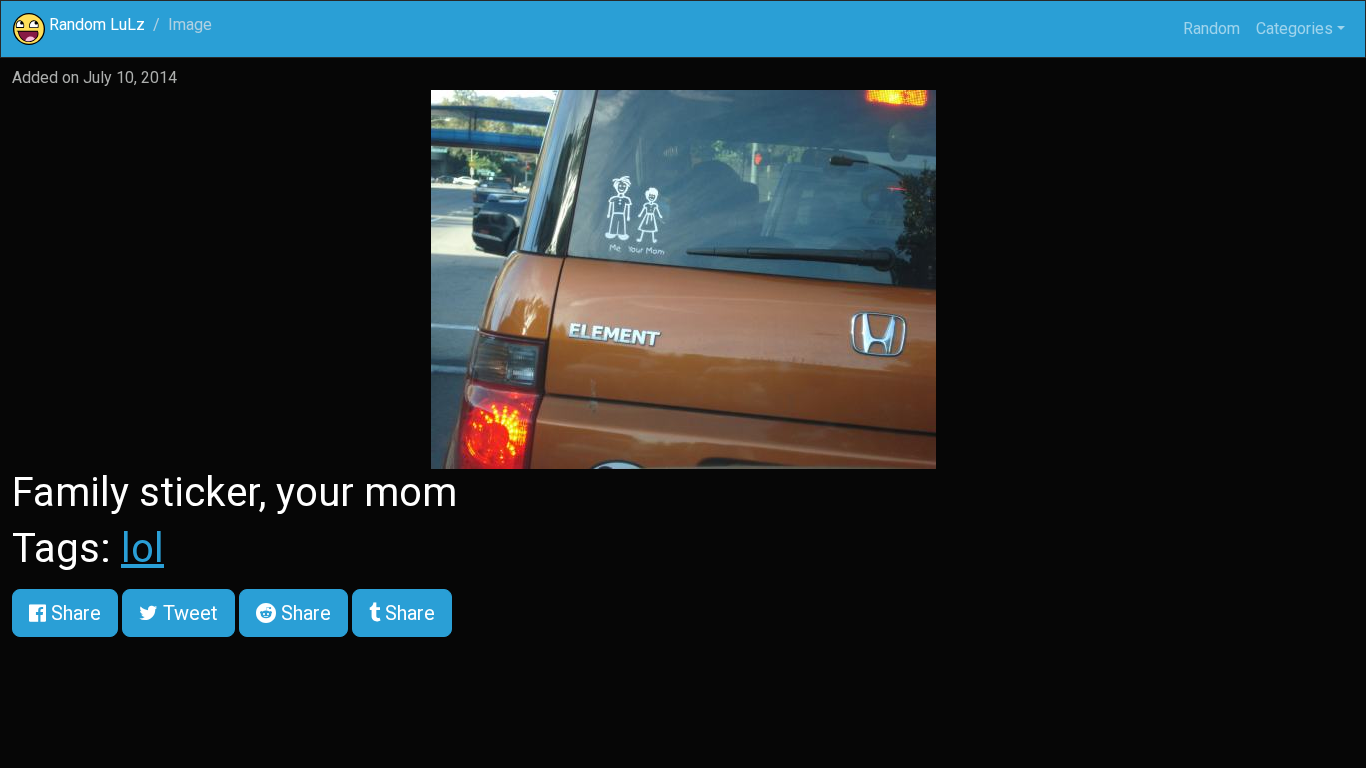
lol (142, 548)
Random (1211, 28)
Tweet (188, 613)
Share (73, 613)
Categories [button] (1294, 28)
